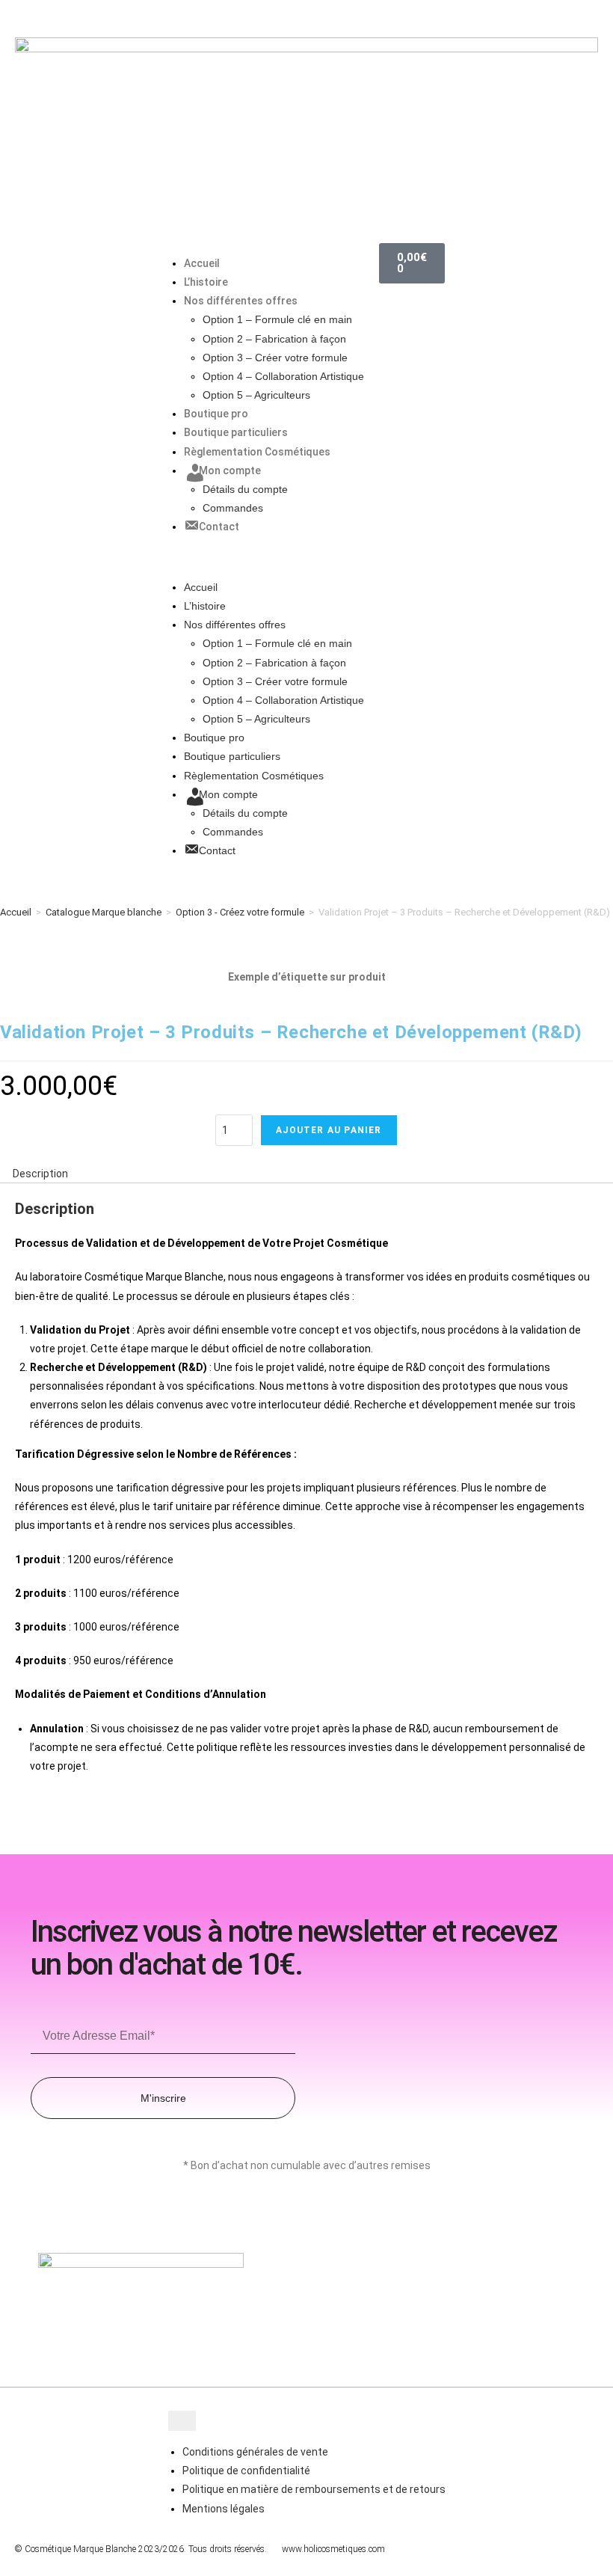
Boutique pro (216, 414)
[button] (267, 558)
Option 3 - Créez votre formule (240, 912)
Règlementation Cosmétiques (257, 452)
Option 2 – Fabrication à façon (274, 339)
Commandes (233, 508)
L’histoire (206, 282)
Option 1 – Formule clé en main (277, 319)
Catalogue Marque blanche (104, 912)
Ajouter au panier (329, 1130)
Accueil (202, 263)
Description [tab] (40, 1174)
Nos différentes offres (241, 301)
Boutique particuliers (236, 432)
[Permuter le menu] (182, 2421)
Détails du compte (245, 489)
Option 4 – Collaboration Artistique (283, 376)
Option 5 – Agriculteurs (256, 395)
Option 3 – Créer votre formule (275, 358)
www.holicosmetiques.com (333, 2549)
